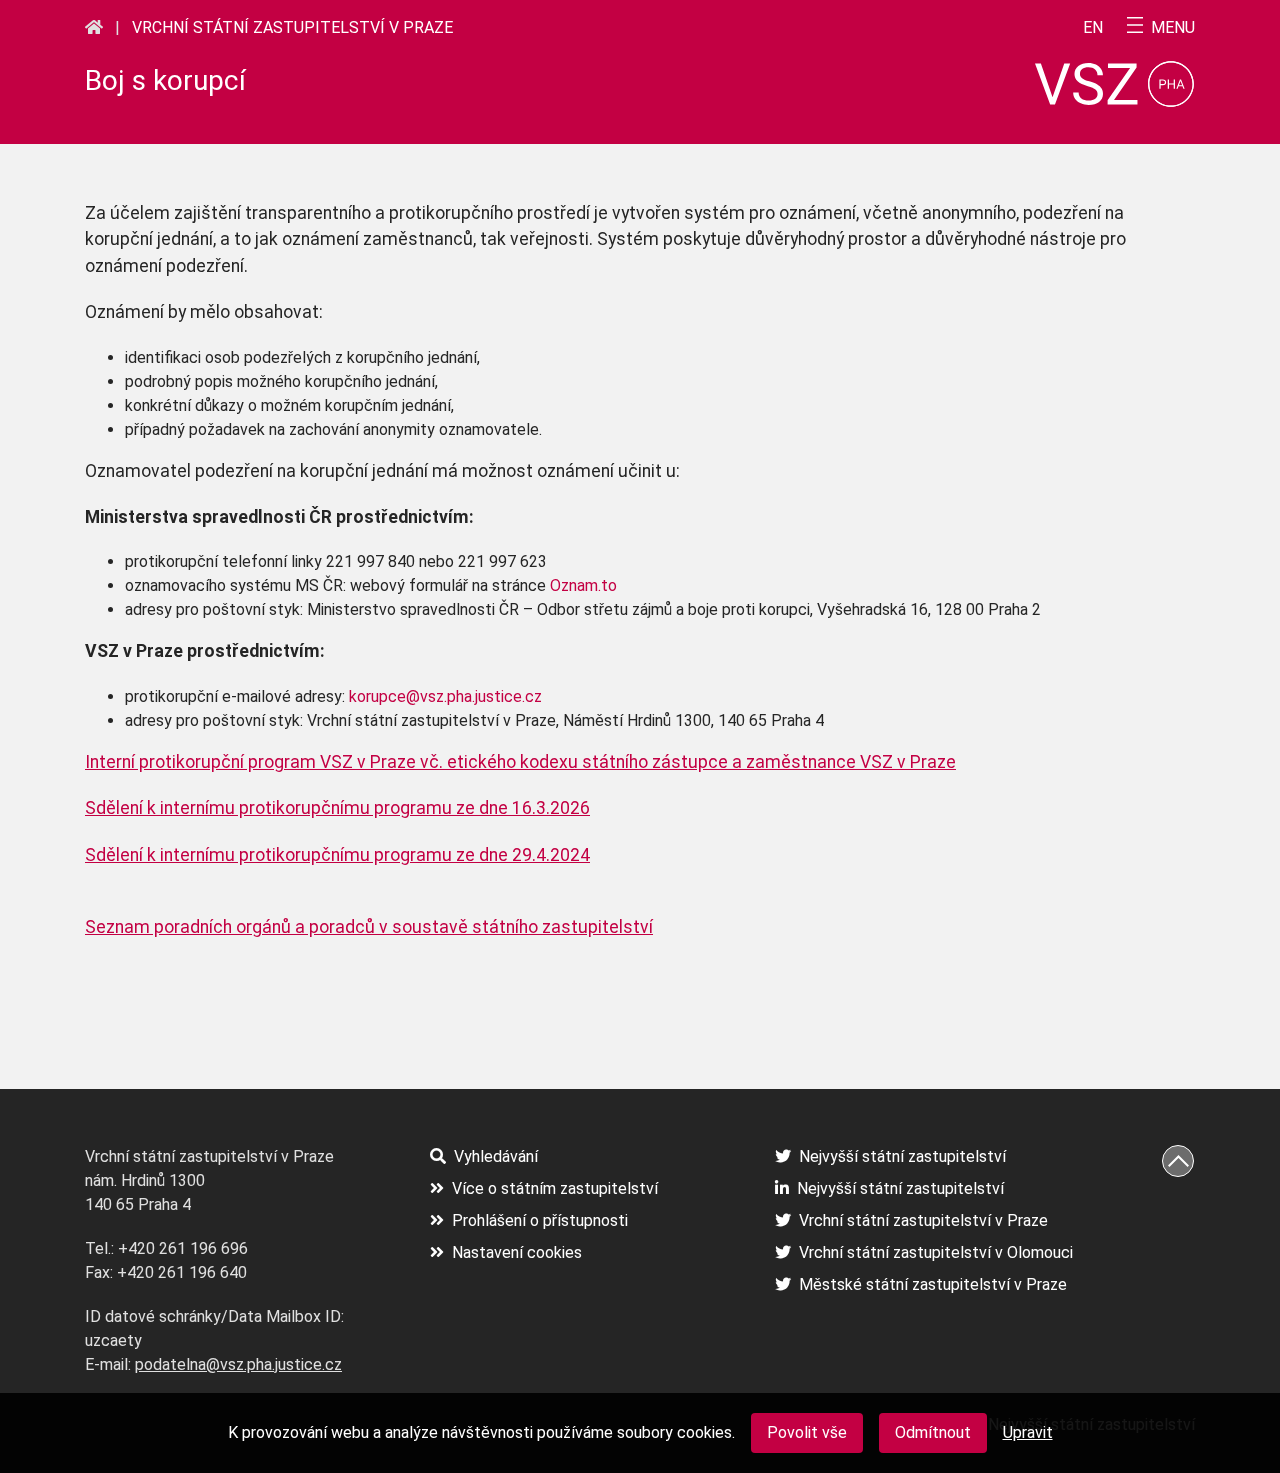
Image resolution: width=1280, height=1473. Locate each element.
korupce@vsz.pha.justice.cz (445, 696)
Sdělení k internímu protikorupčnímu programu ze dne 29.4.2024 (337, 855)
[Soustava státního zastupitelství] (94, 27)
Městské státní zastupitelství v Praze (933, 1284)
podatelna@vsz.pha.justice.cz (238, 1364)
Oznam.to (583, 585)
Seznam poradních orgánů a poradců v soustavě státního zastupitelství (369, 927)
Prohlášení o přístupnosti (540, 1220)
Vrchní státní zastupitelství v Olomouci (936, 1252)
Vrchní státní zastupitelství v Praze (292, 27)
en (1093, 28)
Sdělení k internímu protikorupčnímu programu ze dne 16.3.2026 (337, 808)
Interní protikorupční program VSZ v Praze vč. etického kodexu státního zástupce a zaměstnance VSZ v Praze (520, 762)
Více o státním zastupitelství (555, 1188)
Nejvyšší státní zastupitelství (902, 1156)
